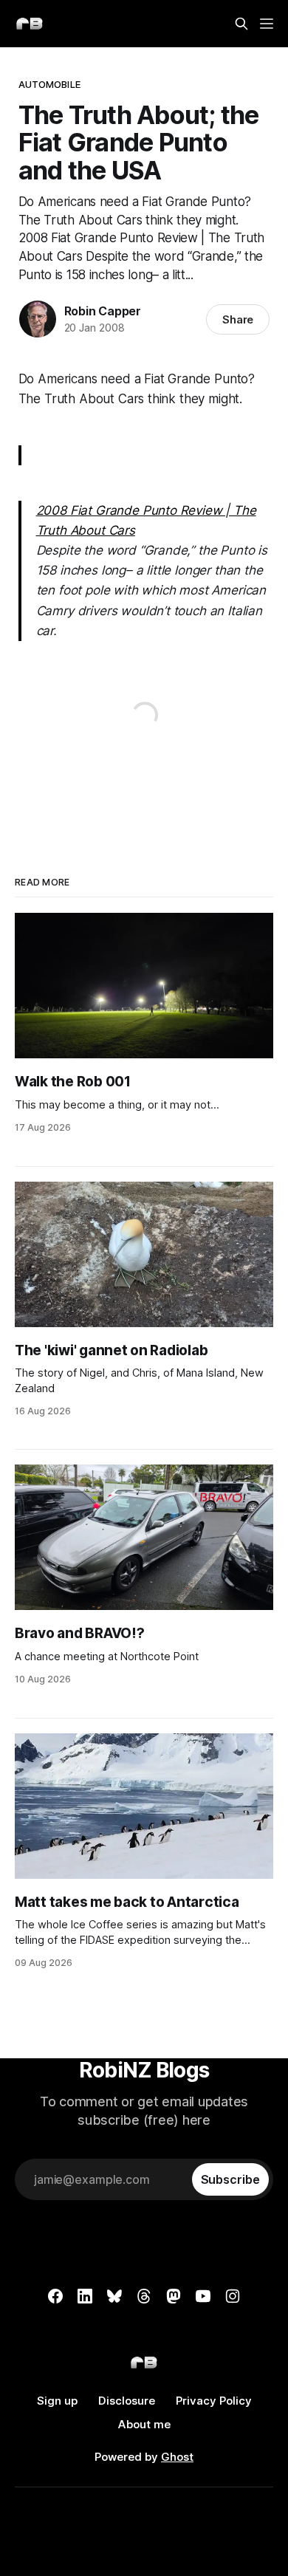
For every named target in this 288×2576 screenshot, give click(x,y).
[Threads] (144, 2296)
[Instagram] (233, 2296)
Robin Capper (103, 311)
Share (238, 319)
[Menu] (267, 24)
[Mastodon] (174, 2296)
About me (144, 2424)
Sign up (57, 2401)
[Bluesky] (114, 2296)
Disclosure (127, 2401)
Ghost (177, 2457)
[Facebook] (55, 2296)
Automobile (49, 84)
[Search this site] (241, 24)
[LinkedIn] (85, 2296)
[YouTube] (203, 2296)
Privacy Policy (214, 2401)
